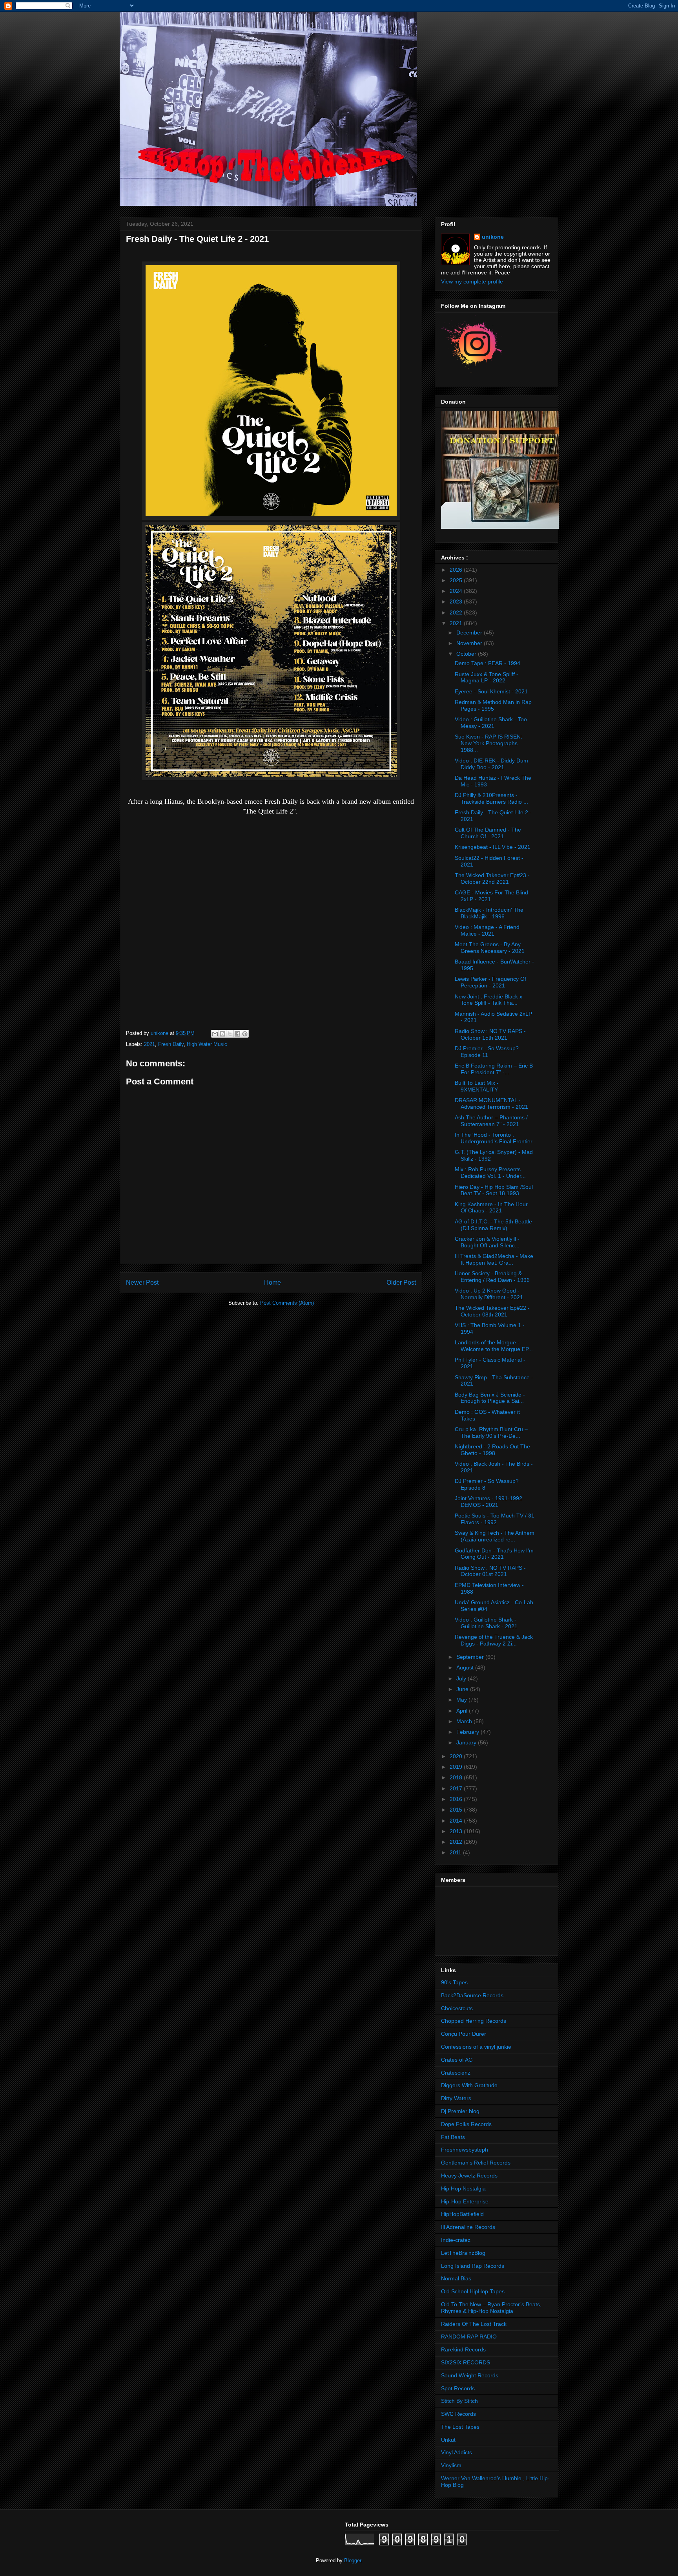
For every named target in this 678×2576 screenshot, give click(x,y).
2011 (456, 1852)
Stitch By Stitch (459, 2401)
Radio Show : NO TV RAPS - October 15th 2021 (490, 1034)
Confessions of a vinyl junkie (476, 2047)
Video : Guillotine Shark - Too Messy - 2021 (491, 723)
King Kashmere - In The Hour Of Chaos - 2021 (491, 1208)
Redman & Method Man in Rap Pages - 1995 (493, 705)
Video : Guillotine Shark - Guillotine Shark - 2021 (486, 1623)
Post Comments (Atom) (287, 1303)
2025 (457, 580)
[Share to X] (230, 1034)
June (463, 1689)
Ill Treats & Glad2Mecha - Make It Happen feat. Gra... (494, 1259)
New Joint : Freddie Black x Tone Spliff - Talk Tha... (488, 1000)
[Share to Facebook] (237, 1034)
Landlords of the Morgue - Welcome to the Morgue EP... (494, 1346)
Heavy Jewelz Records (469, 2176)
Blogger (353, 2560)
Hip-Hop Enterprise (465, 2201)
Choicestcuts (457, 2008)
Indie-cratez (456, 2240)
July (462, 1678)
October (467, 654)
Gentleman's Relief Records (476, 2163)
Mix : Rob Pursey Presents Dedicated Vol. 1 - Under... (490, 1173)
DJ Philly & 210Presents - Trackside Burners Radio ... (491, 798)
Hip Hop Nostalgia (463, 2188)
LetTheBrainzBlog (463, 2253)
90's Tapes (454, 1982)
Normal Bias (456, 2278)
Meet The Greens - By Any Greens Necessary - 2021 (490, 948)
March (465, 1721)
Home (272, 1283)
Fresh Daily (171, 1044)
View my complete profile (472, 282)
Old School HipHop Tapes (473, 2291)
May (462, 1700)
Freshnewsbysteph (465, 2150)
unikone (493, 237)
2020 (457, 1756)
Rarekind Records (463, 2349)
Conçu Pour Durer (464, 2034)
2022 (457, 612)
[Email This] (215, 1034)
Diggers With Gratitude (469, 2085)
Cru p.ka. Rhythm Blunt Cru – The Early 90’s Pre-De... (491, 1432)
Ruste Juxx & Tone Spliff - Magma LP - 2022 (487, 677)
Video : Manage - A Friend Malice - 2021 (487, 930)
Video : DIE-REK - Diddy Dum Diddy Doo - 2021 (491, 764)
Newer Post (142, 1283)
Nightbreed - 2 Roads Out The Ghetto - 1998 (492, 1450)
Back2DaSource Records (472, 1995)
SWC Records (458, 2414)
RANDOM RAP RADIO (469, 2336)
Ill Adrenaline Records (468, 2227)
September (471, 1657)
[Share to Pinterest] (245, 1034)
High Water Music (207, 1044)
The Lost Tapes (460, 2427)
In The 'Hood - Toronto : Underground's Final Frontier (494, 1138)
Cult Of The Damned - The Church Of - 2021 (488, 833)
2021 (149, 1044)
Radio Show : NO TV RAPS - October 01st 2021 (490, 1571)
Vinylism (451, 2465)
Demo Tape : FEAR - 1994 (488, 663)
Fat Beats (453, 2137)
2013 (457, 1831)
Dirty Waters (456, 2098)
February (468, 1732)
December (470, 633)
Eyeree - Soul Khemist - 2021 (491, 691)
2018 (457, 1777)
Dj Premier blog (460, 2111)
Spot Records (458, 2388)
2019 (457, 1767)
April (463, 1711)
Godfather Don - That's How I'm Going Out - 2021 (494, 1554)
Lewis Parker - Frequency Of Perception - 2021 (490, 982)
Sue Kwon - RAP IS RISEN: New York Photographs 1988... (488, 743)
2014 (457, 1821)
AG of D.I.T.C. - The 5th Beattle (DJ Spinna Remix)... (493, 1225)
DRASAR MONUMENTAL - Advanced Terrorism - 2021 (491, 1103)
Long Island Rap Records (473, 2266)
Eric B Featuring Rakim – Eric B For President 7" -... (494, 1069)
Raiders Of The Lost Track (474, 2324)
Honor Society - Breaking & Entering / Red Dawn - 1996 (492, 1277)
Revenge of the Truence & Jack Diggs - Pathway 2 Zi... (494, 1640)
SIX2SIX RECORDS (466, 2362)
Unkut (448, 2440)
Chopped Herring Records (474, 2021)
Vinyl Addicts (457, 2452)
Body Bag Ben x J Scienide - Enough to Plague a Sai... (490, 1398)
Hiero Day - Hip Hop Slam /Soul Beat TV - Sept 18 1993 (494, 1190)
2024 (457, 591)
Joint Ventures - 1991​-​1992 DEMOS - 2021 (488, 1502)
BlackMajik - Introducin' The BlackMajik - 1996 (489, 913)
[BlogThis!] (222, 1034)
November (470, 643)
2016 (457, 1799)
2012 (457, 1842)
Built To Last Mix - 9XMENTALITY (477, 1086)
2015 (457, 1810)
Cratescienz (456, 2073)
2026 (457, 570)
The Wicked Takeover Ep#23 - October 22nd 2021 (492, 878)
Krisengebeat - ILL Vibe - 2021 (493, 847)
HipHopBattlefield (462, 2214)
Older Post (401, 1283)
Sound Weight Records (470, 2375)
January (467, 1742)
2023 (457, 601)
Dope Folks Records (466, 2124)
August (466, 1667)
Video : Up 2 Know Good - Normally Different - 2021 (489, 1294)
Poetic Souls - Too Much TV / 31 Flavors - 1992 (495, 1519)
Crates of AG (457, 2060)
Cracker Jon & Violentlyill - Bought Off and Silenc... (487, 1242)
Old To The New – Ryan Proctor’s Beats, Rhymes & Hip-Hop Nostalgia (491, 2308)
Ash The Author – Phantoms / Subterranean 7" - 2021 (491, 1121)
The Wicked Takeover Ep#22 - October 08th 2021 (492, 1311)
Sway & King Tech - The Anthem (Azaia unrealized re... (495, 1536)
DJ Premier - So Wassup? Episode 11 (487, 1052)
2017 (457, 1788)
